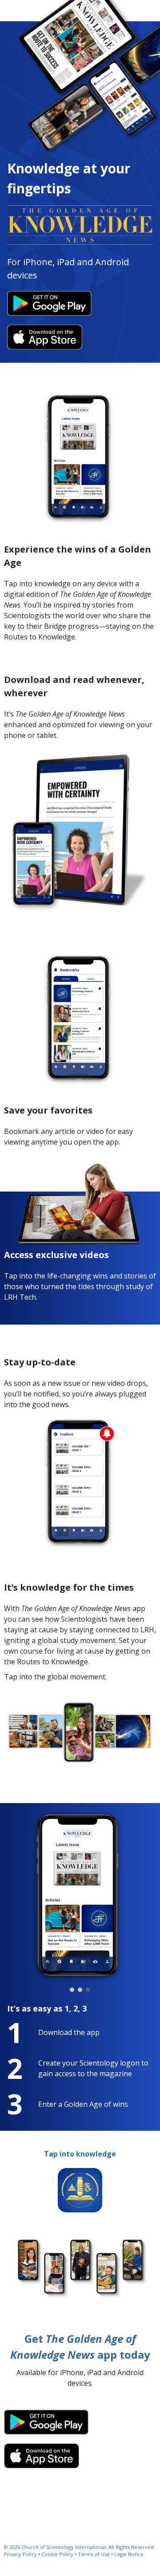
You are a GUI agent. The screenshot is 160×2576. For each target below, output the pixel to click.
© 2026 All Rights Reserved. (80, 2547)
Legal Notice (129, 2554)
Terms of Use (94, 2554)
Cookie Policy (57, 2554)
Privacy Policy (20, 2554)
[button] (72, 1990)
